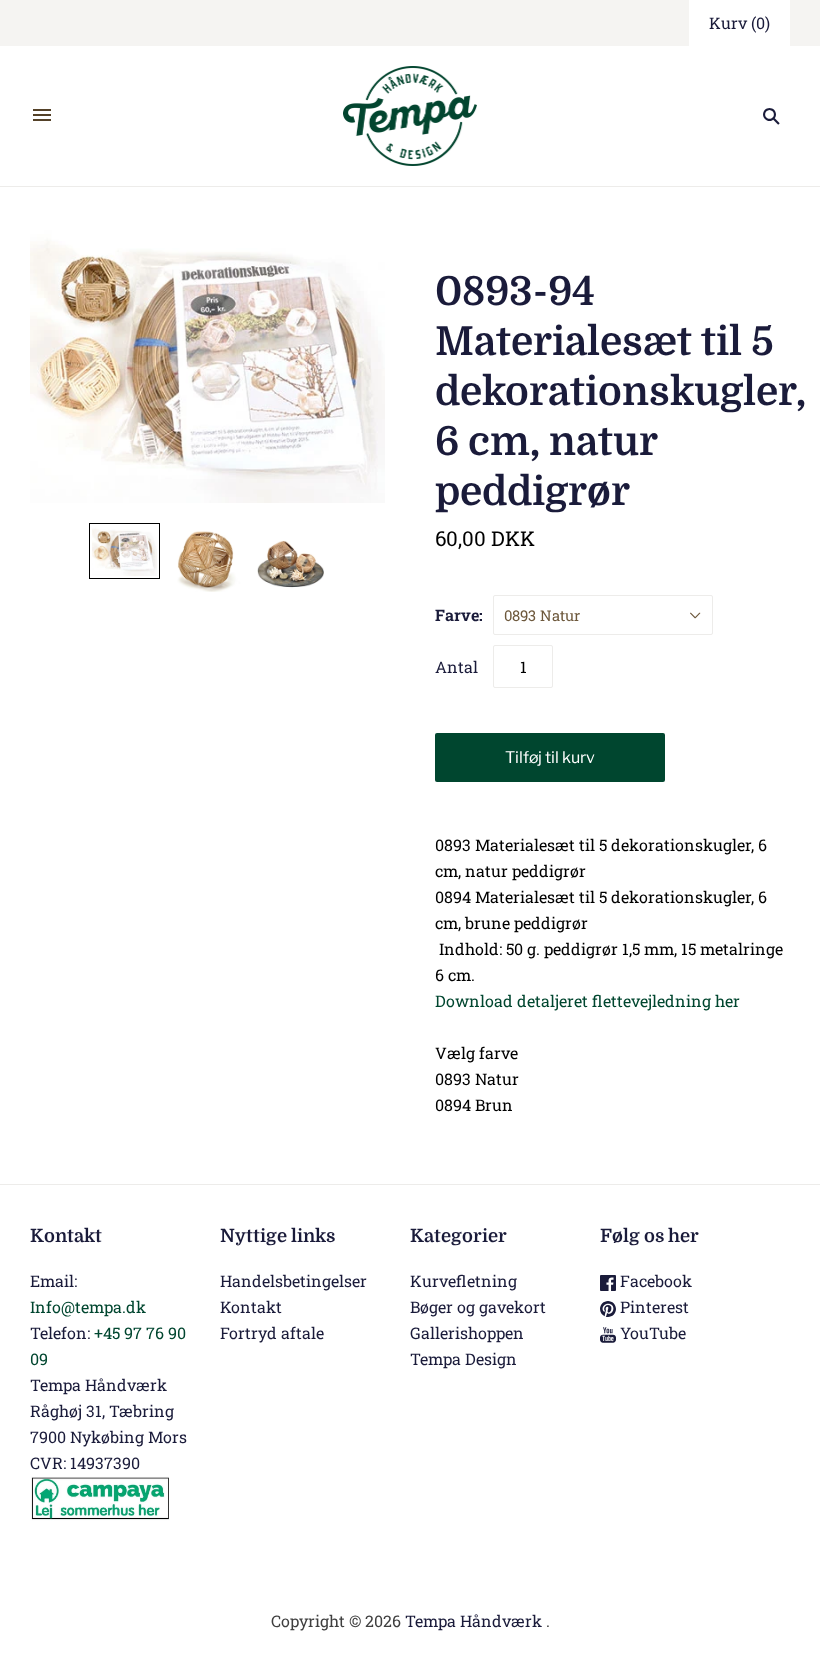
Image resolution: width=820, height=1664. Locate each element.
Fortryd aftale (272, 1332)
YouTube (651, 1332)
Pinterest (652, 1306)
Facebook (654, 1280)
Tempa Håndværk (473, 1620)
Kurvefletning (463, 1280)
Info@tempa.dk (88, 1306)
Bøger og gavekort (478, 1306)
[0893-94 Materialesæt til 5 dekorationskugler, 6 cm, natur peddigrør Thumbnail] (124, 551)
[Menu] (42, 116)
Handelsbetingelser (293, 1280)
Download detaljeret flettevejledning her (587, 1000)
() (739, 22)
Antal (456, 666)
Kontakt (251, 1306)
